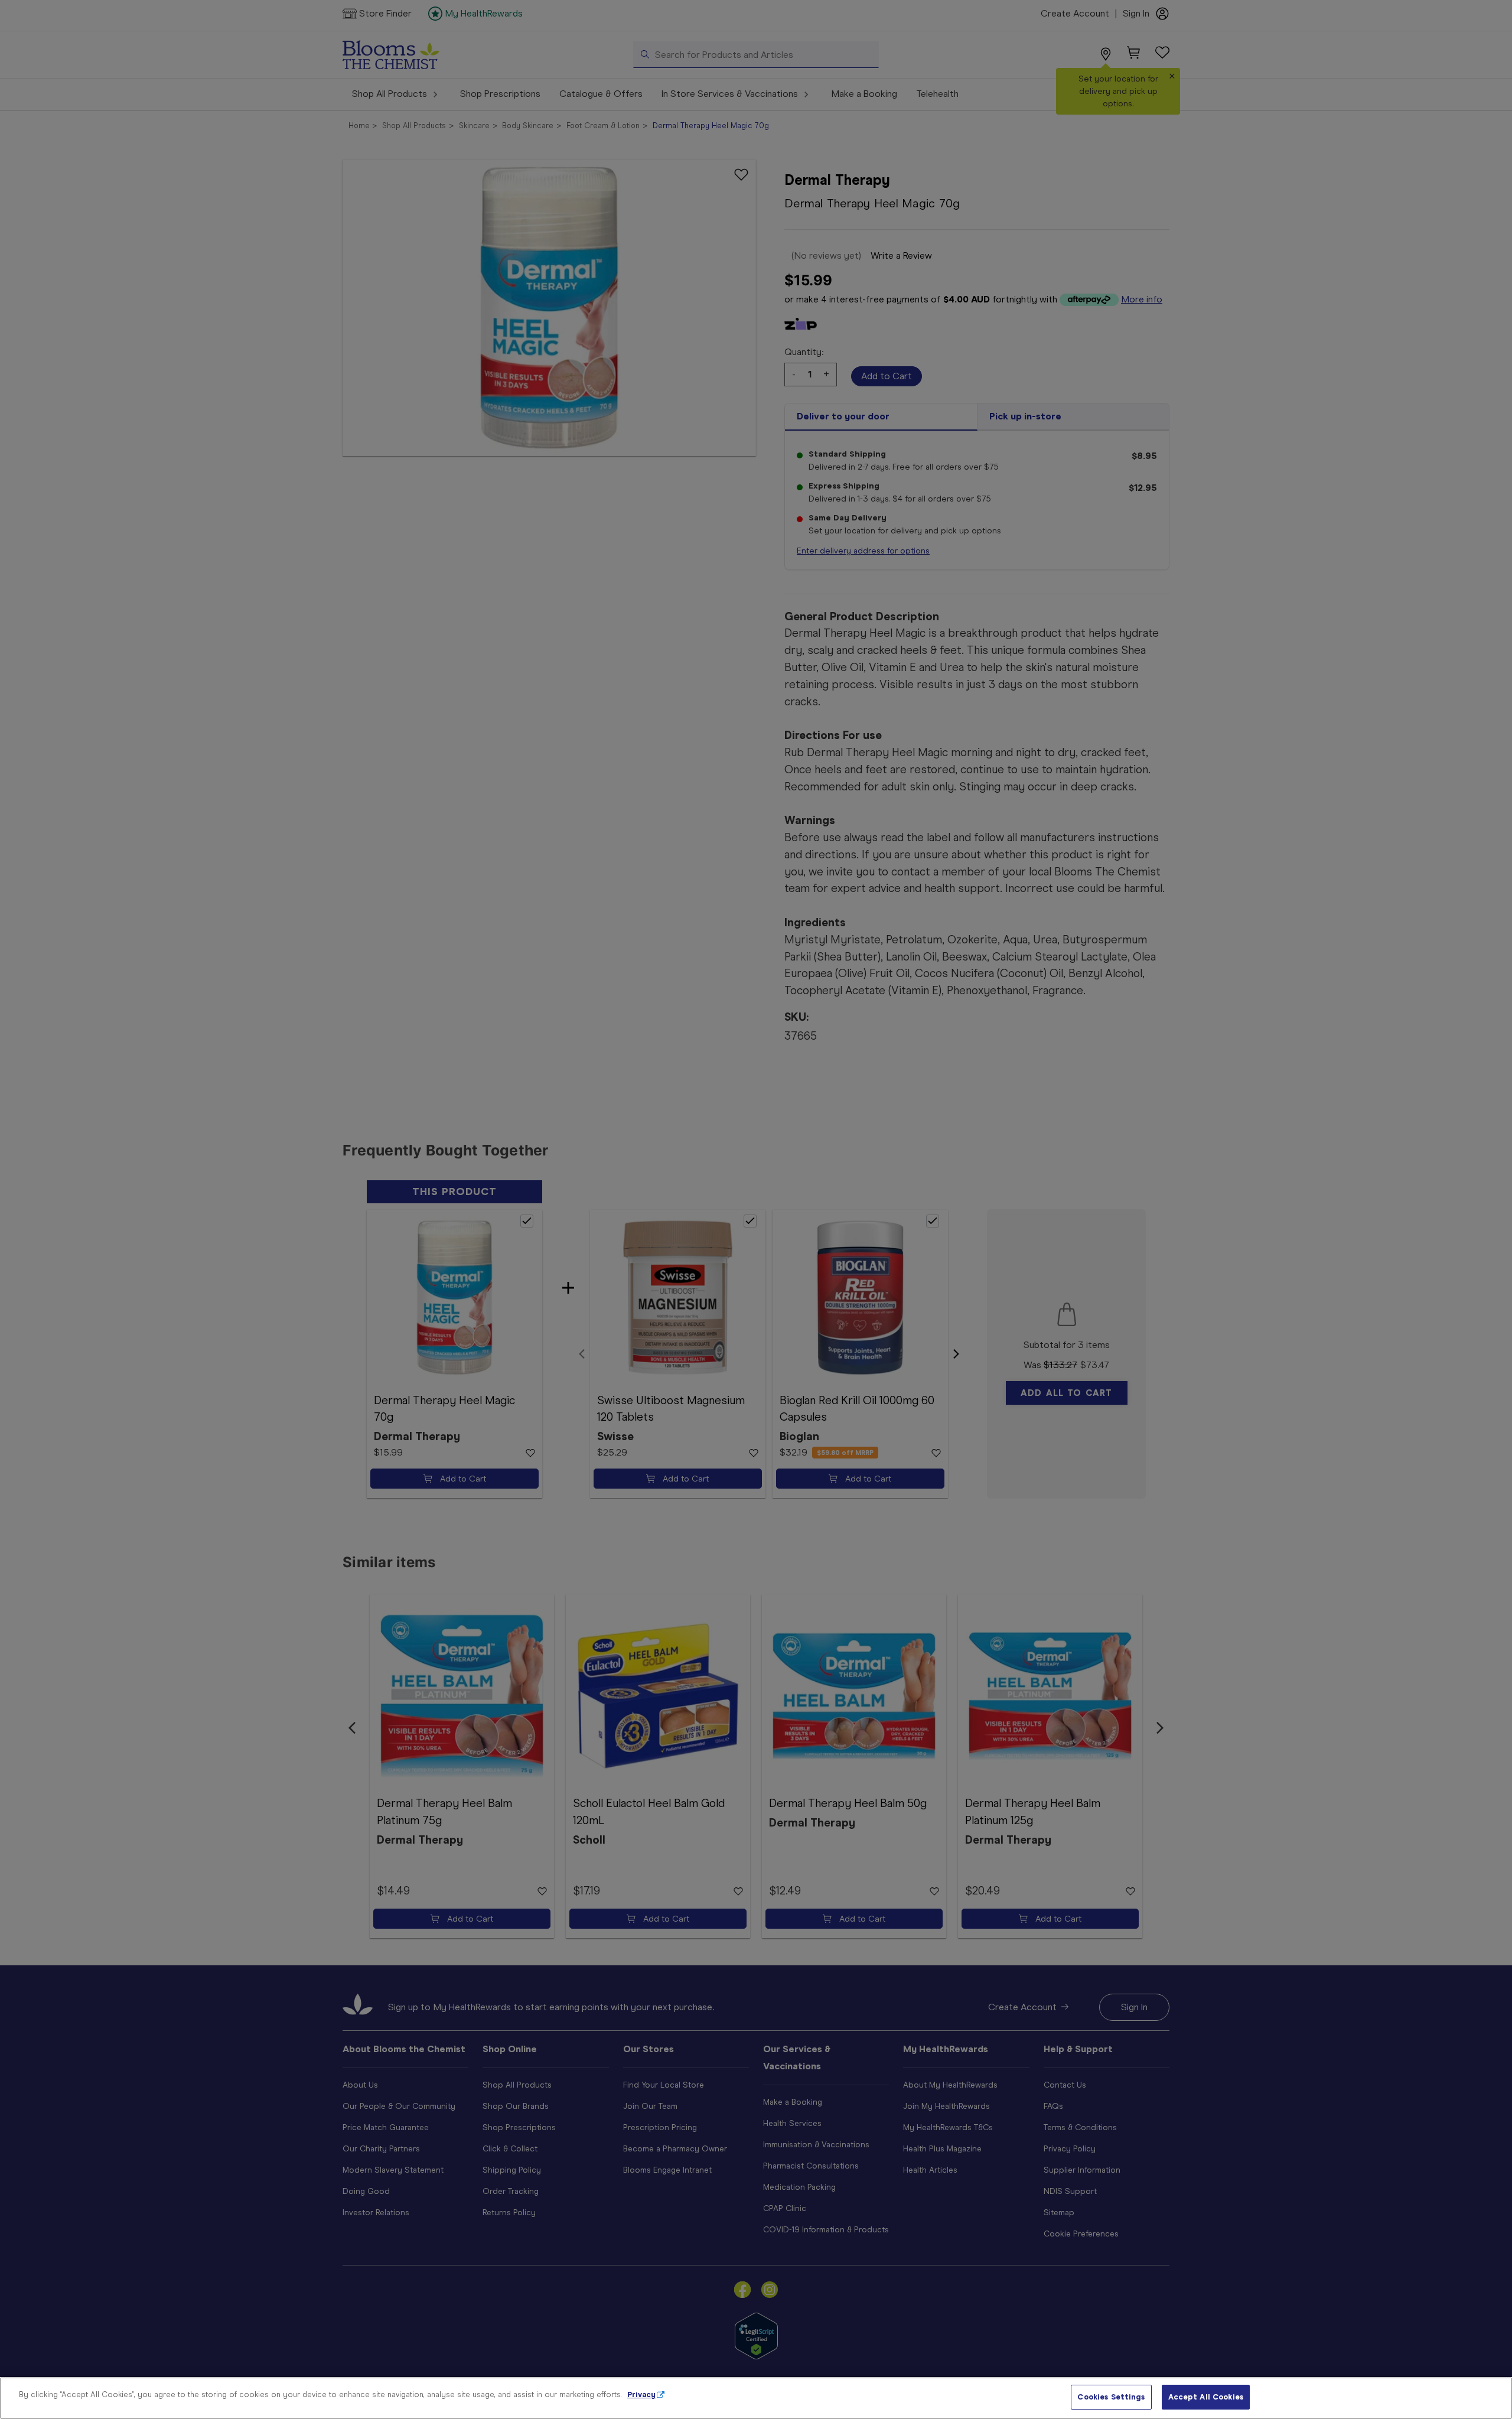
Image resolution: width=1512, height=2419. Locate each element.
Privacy (641, 2394)
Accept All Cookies (1206, 2397)
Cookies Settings (1111, 2397)
